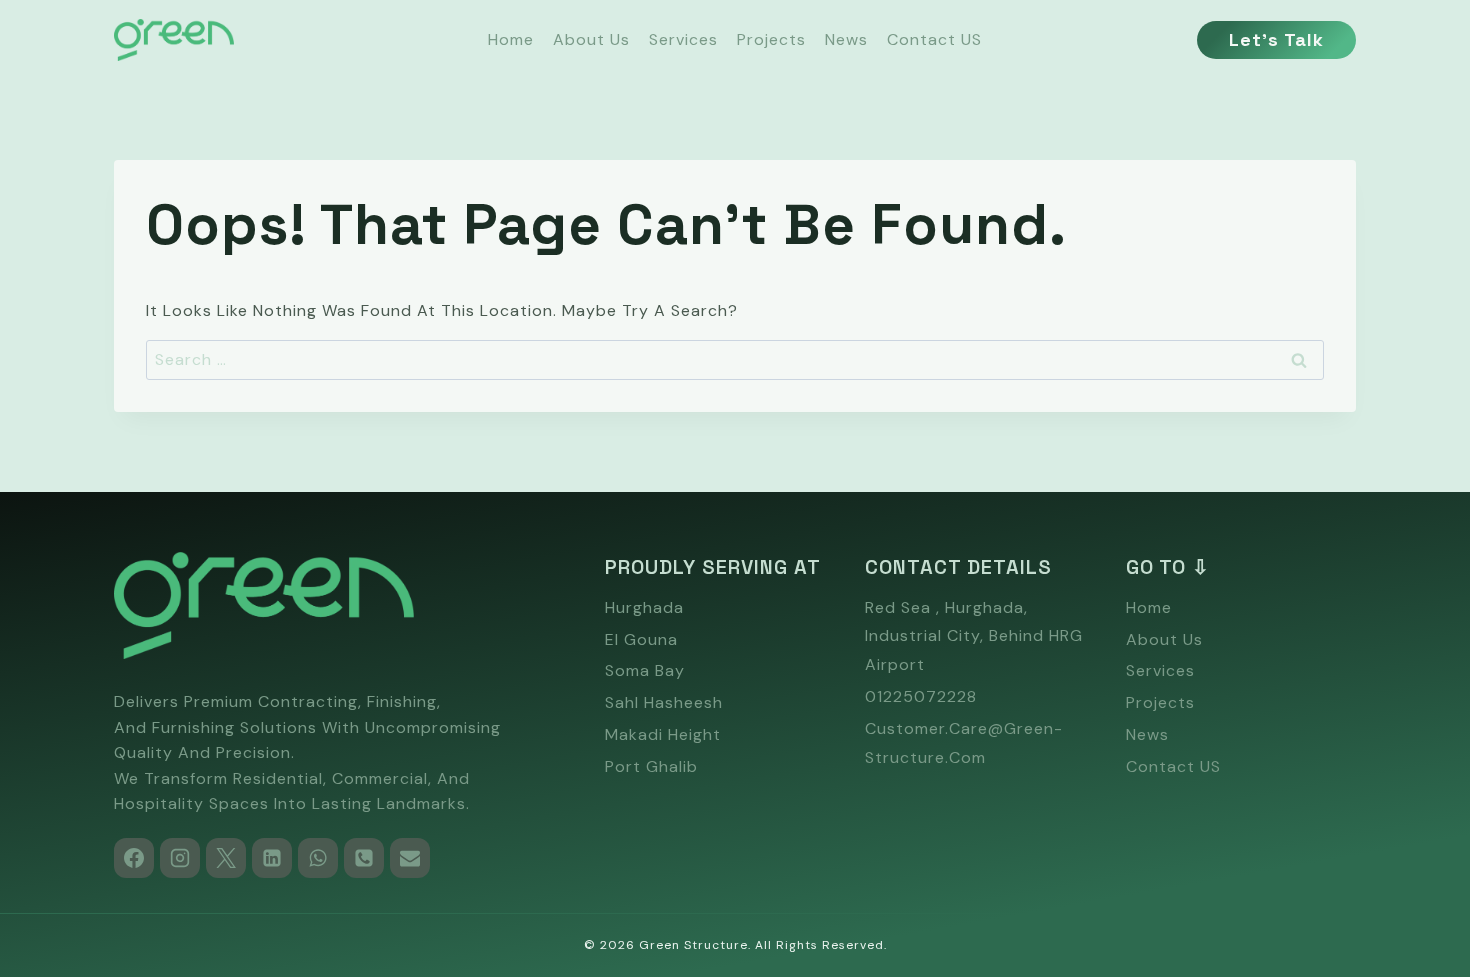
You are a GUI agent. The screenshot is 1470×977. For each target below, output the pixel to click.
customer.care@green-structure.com (964, 743)
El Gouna (641, 639)
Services (683, 39)
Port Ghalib (651, 766)
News (846, 39)
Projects (771, 39)
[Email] (410, 858)
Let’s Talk (1276, 39)
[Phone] (364, 858)
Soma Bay (645, 670)
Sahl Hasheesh (664, 702)
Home (511, 39)
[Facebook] (134, 858)
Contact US (934, 39)
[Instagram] (180, 858)
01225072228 (921, 696)
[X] (226, 858)
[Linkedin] (272, 858)
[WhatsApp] (318, 858)
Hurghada (644, 607)
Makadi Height (663, 734)
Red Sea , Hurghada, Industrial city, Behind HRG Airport (974, 636)
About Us (591, 39)
